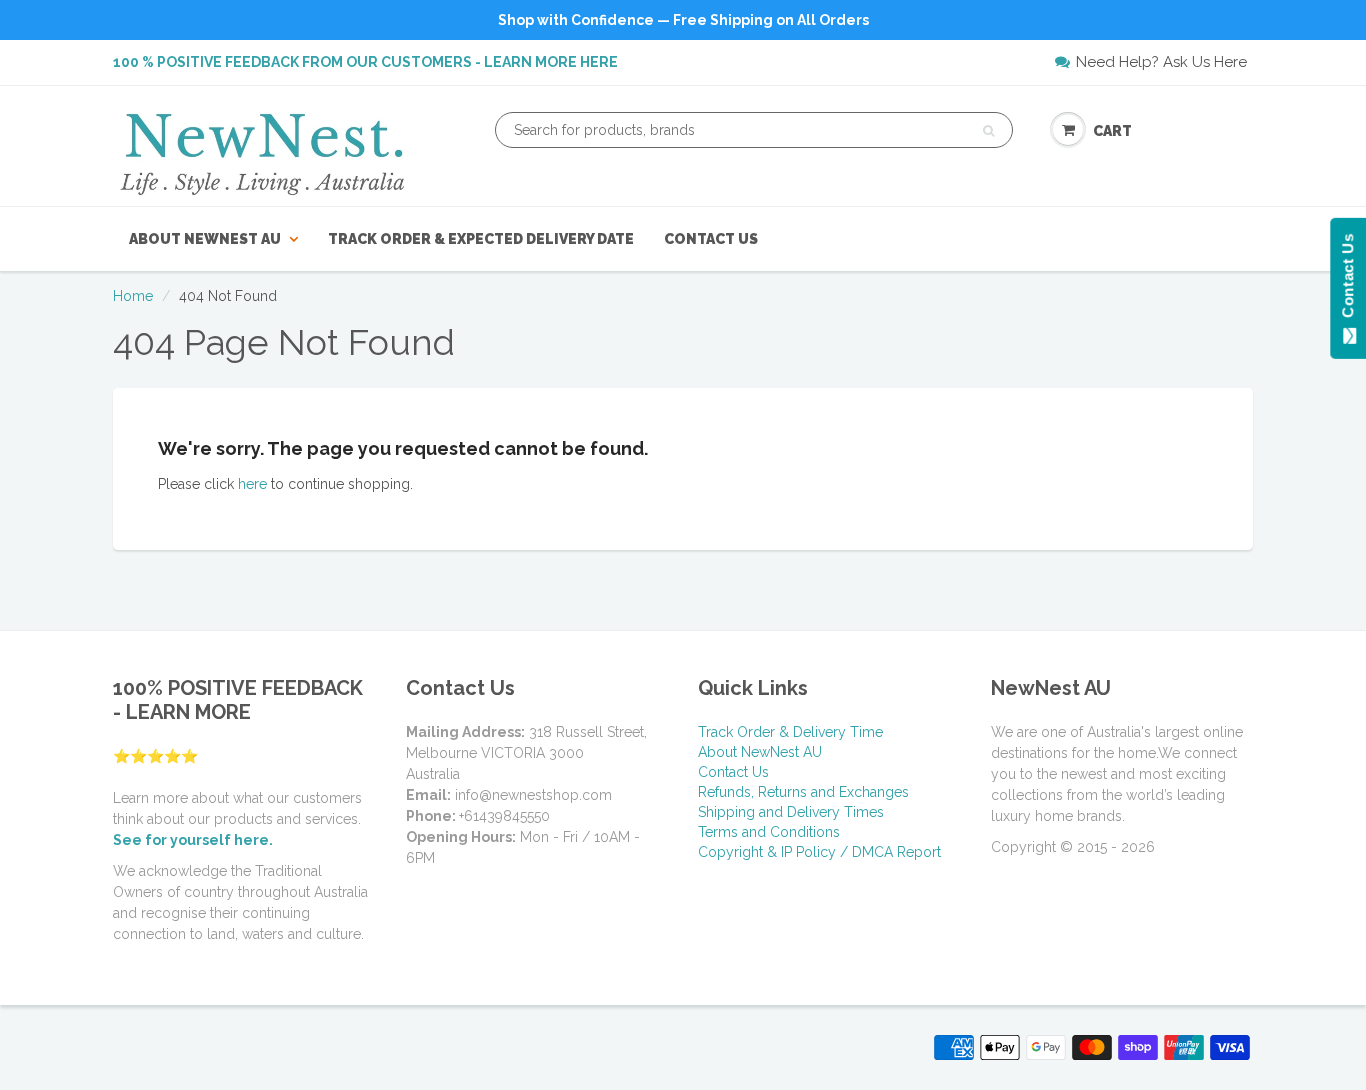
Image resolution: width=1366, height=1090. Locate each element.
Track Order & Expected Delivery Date (481, 239)
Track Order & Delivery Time (790, 732)
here (252, 484)
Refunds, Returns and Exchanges (803, 792)
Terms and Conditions (769, 832)
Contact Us (711, 239)
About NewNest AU (205, 239)
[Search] (988, 131)
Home (133, 296)
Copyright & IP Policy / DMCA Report (819, 852)
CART (1112, 131)
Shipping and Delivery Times (791, 812)
